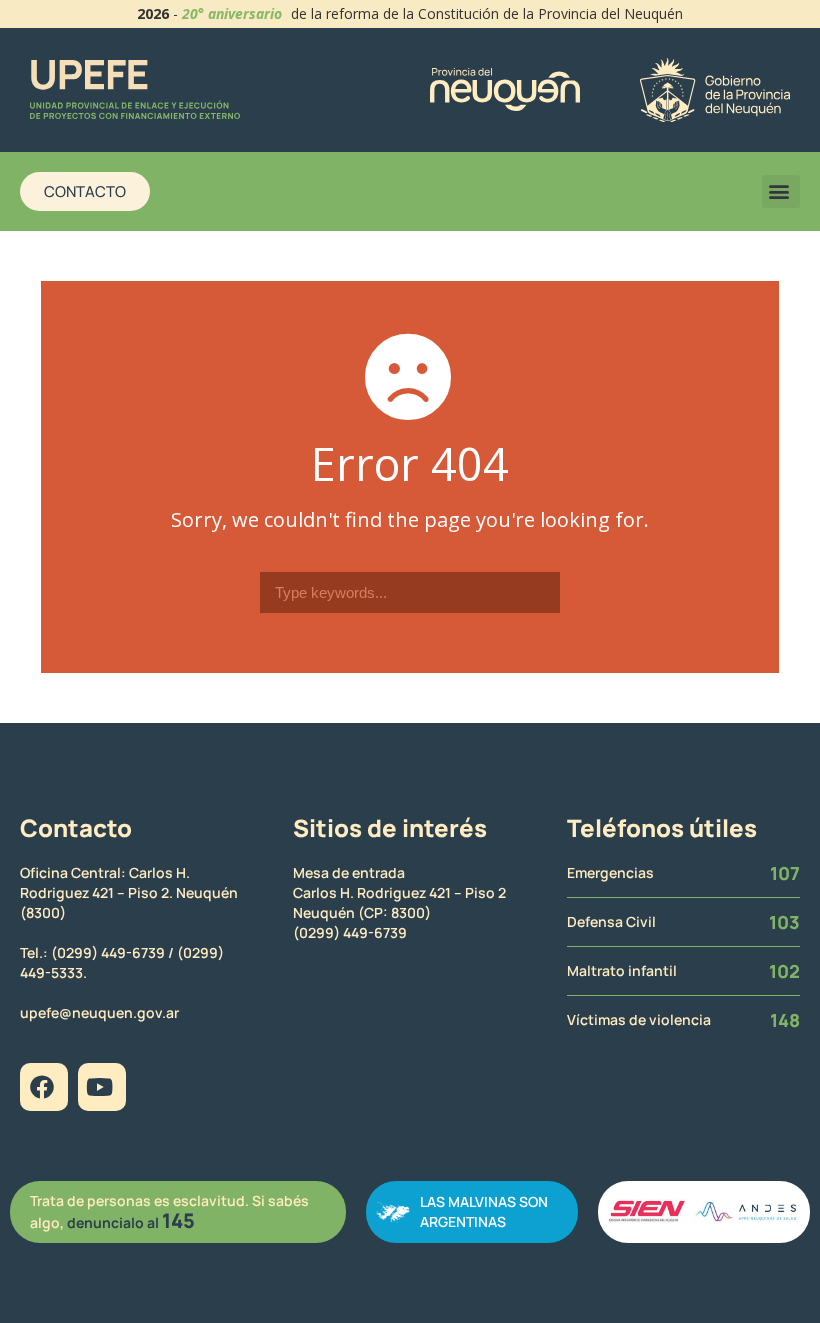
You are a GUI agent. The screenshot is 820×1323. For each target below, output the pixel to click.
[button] (781, 191)
